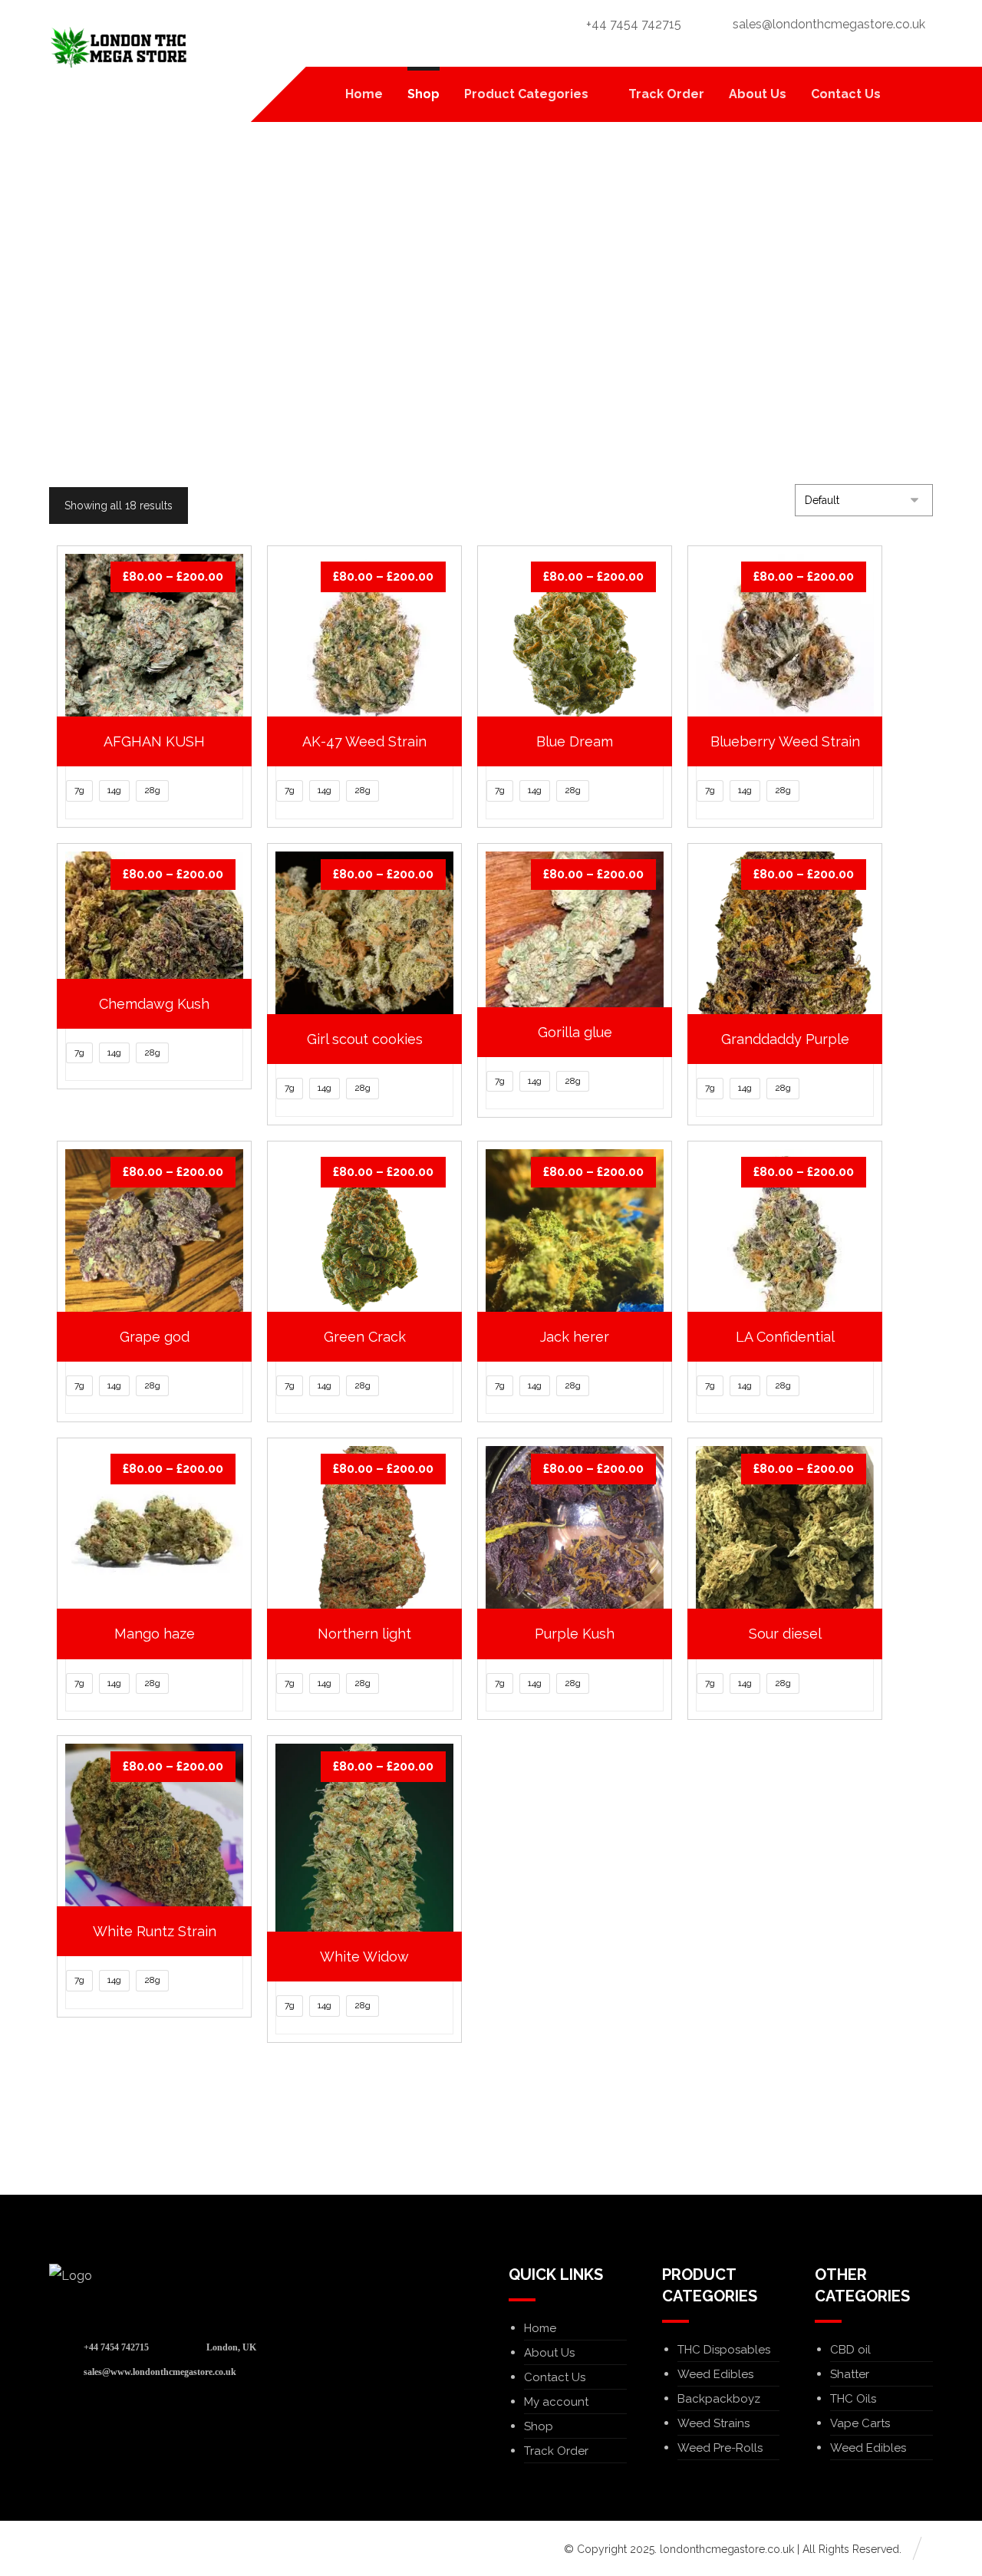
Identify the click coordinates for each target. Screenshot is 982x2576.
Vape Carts (860, 2423)
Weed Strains (713, 2423)
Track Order (556, 2451)
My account (556, 2402)
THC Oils (853, 2399)
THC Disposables (724, 2350)
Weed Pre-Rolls (720, 2448)
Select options (163, 1031)
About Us (549, 2353)
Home (540, 2328)
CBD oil (850, 2350)
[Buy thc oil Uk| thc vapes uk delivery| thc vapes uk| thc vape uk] (118, 48)
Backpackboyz (719, 2399)
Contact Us (555, 2377)
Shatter (850, 2374)
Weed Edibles (715, 2374)
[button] (914, 94)
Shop (539, 2426)
